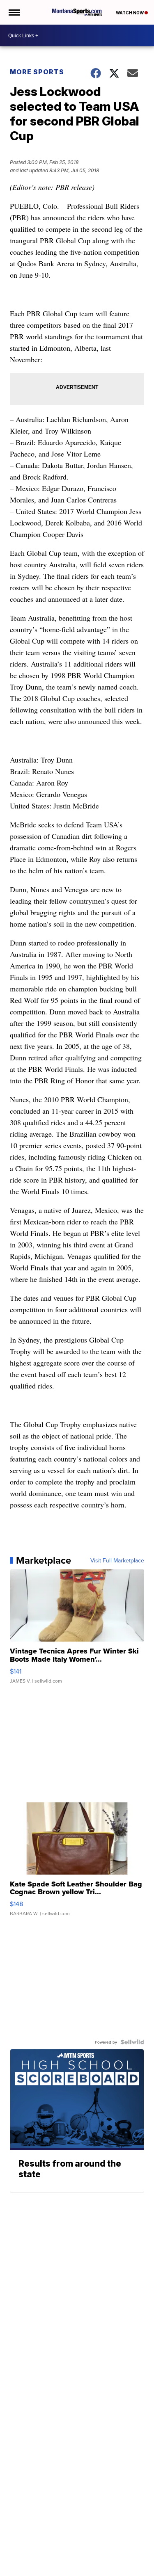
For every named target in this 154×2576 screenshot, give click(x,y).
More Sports (37, 72)
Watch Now (130, 13)
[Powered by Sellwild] (132, 2042)
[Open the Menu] (14, 12)
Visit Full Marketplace (117, 1560)
